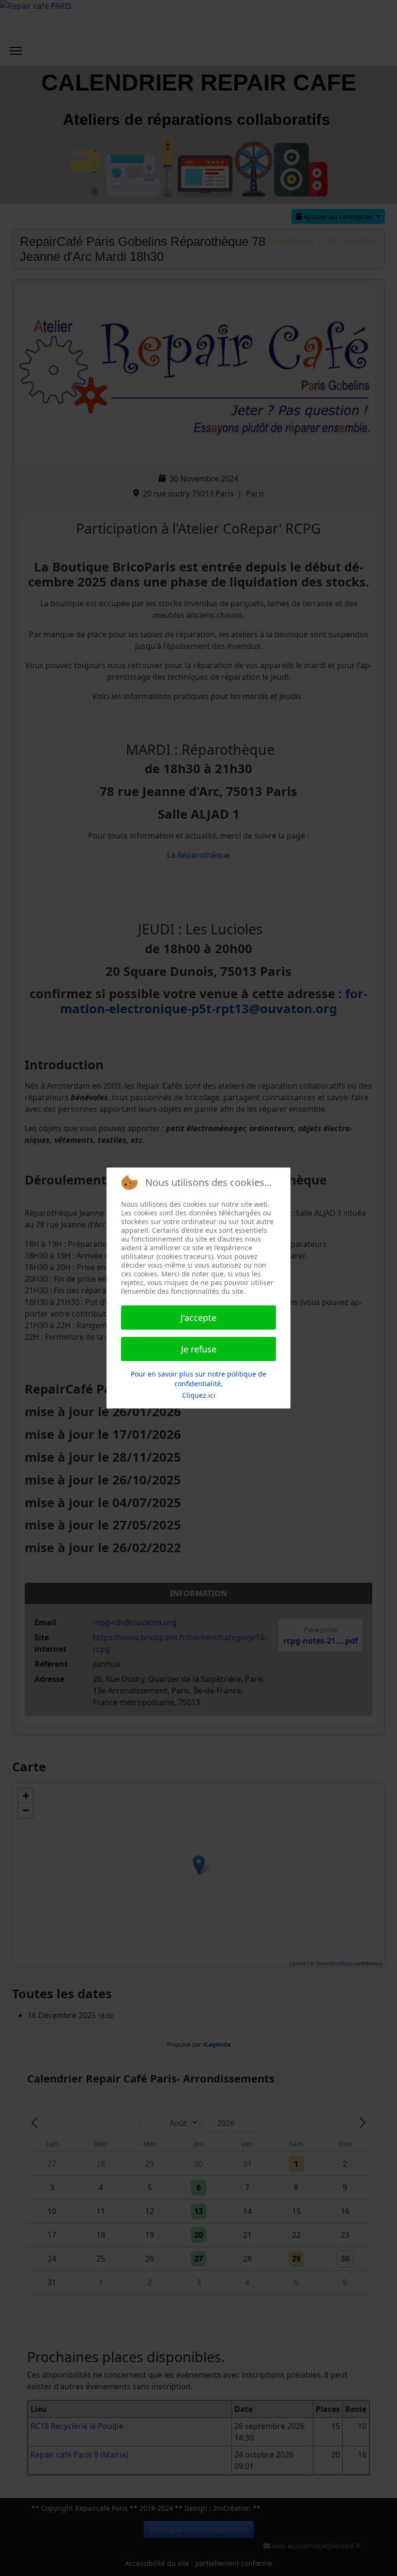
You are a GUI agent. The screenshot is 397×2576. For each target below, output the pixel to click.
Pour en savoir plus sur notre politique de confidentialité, (198, 1379)
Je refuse (199, 1349)
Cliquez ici (199, 1395)
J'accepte (198, 1318)
